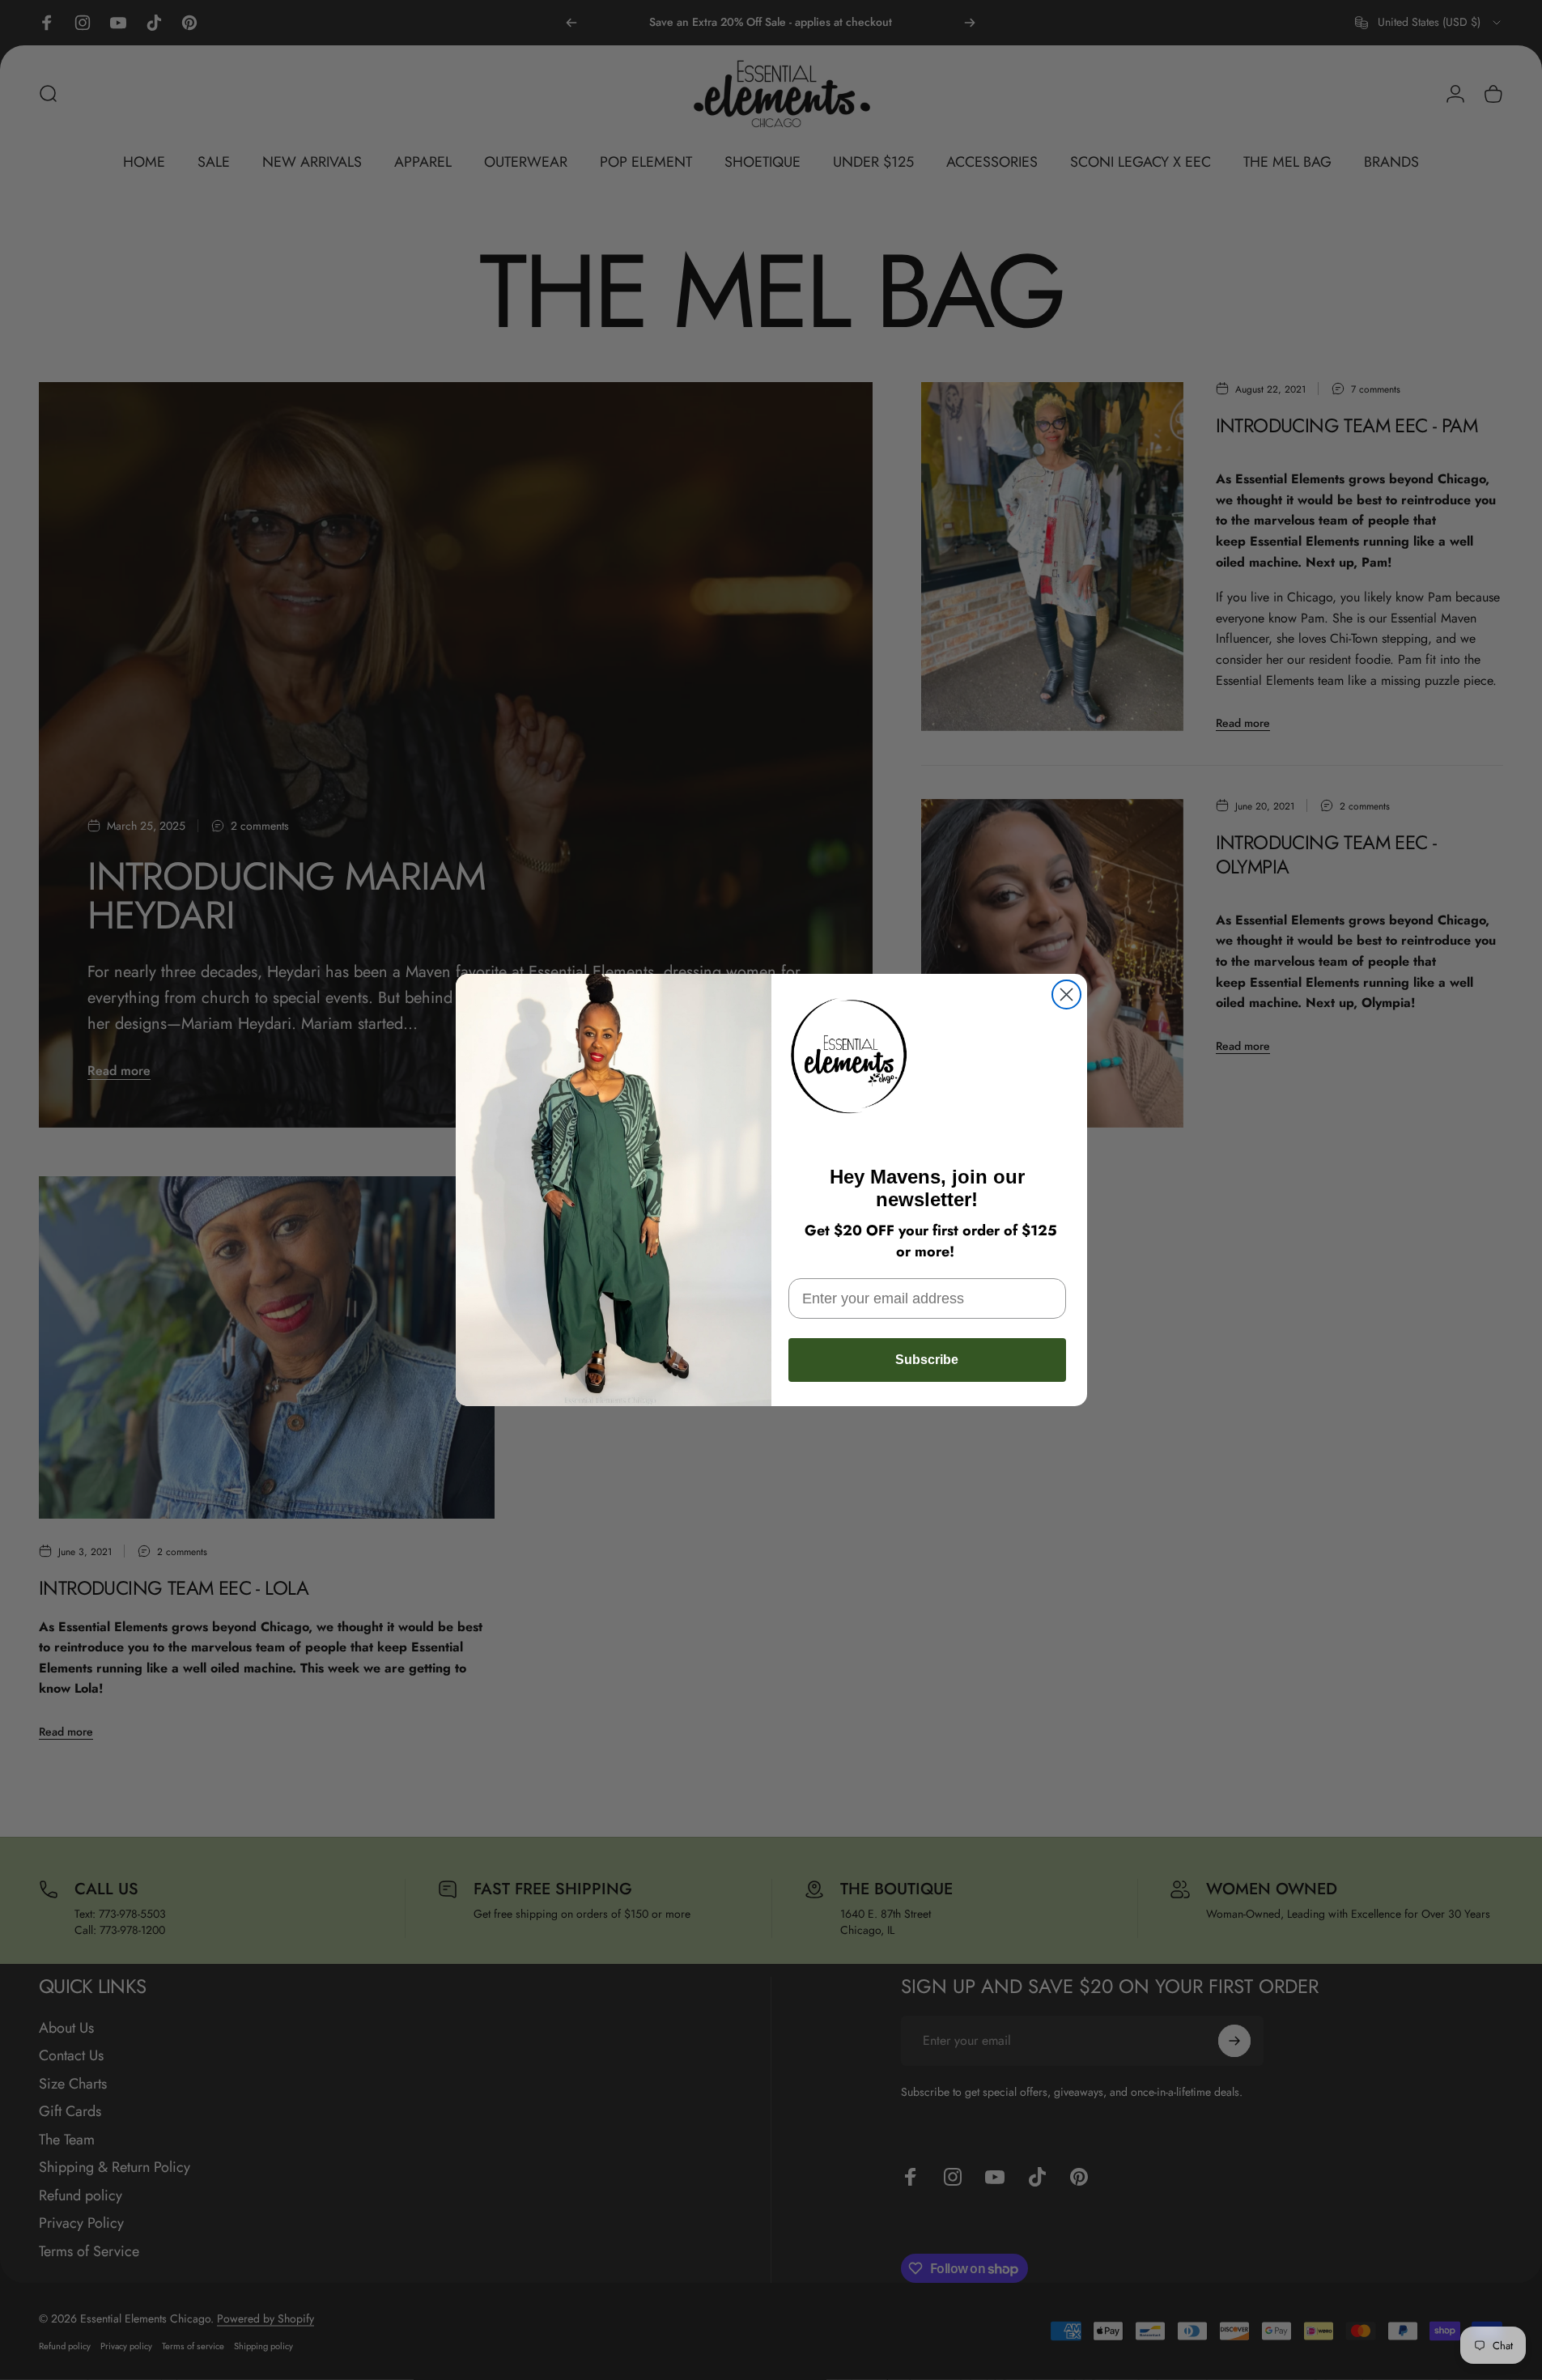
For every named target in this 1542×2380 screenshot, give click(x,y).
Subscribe (927, 1360)
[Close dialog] (1066, 994)
